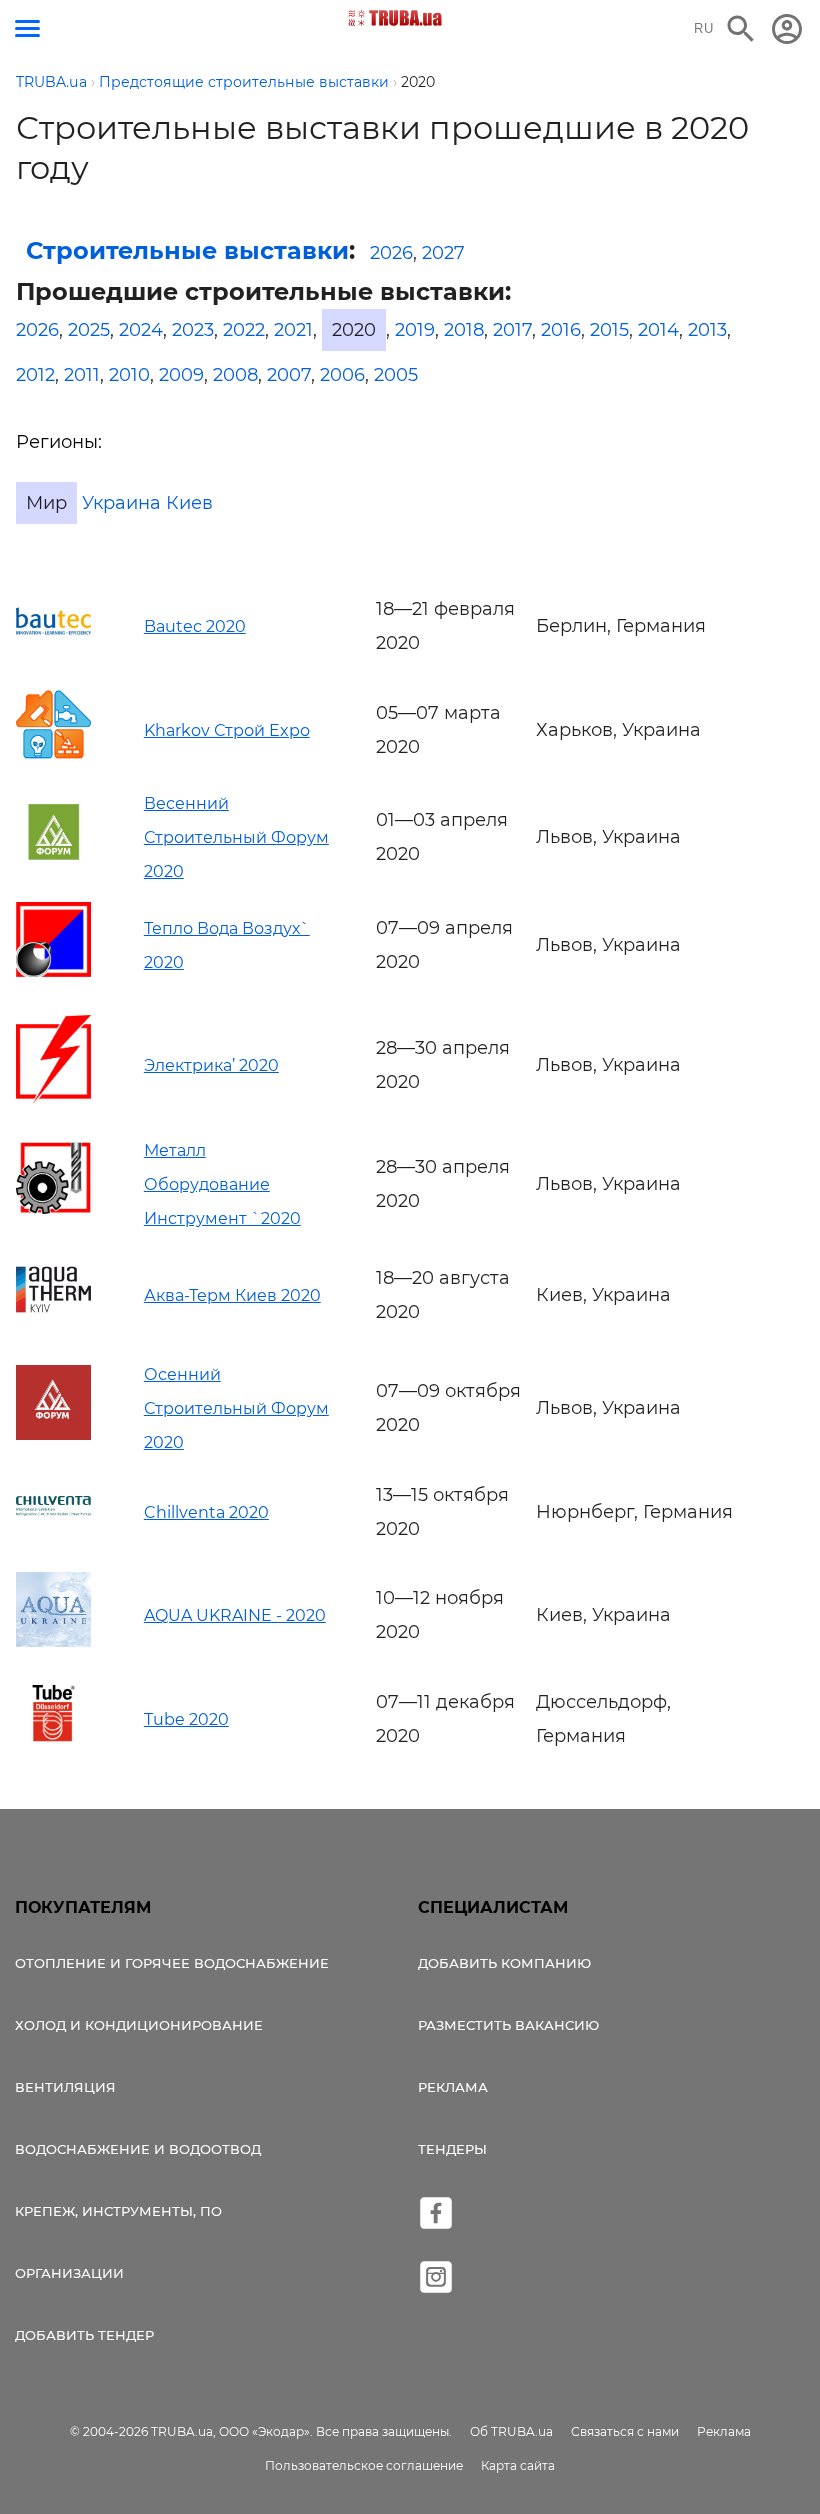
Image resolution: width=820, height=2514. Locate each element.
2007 (289, 375)
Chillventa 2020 (206, 1512)
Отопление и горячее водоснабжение (172, 1963)
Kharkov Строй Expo (227, 730)
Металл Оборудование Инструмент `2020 (222, 1184)
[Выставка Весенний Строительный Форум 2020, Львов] (53, 854)
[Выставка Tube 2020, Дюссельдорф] (53, 1736)
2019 (415, 330)
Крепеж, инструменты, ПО (118, 2211)
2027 (443, 253)
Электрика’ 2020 (211, 1065)
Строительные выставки (187, 250)
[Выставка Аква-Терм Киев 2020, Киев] (53, 1321)
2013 (707, 330)
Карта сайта (518, 2465)
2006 (342, 375)
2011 (82, 375)
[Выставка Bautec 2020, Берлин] (53, 643)
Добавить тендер (84, 2335)
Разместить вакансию (508, 2025)
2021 (293, 330)
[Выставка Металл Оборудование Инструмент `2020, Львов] (53, 1208)
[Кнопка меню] (27, 28)
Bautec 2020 (195, 626)
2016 (561, 330)
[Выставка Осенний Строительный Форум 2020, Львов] (53, 1434)
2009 (181, 375)
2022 (244, 330)
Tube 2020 (186, 1719)
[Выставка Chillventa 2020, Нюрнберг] (53, 1528)
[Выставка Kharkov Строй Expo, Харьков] (53, 756)
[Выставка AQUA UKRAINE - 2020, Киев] (53, 1641)
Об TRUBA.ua (511, 2431)
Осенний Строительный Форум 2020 (236, 1408)
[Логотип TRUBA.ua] (395, 18)
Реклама (453, 2087)
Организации (69, 2273)
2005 (396, 375)
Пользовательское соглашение (364, 2465)
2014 (658, 330)
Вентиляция (65, 2087)
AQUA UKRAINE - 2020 (235, 1615)
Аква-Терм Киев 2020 (232, 1295)
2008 (235, 375)
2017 (512, 330)
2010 (129, 375)
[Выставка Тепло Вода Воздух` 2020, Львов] (53, 971)
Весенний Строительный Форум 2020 (236, 837)
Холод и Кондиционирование (139, 2025)
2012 (35, 375)
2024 (141, 330)
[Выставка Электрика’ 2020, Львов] (53, 1098)
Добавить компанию (504, 1963)
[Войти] (787, 29)
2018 (464, 330)
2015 (609, 330)
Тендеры (452, 2149)
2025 (89, 330)
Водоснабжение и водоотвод (138, 2149)
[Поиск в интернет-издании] (741, 29)
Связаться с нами (625, 2431)
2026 (391, 253)
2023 (193, 330)
